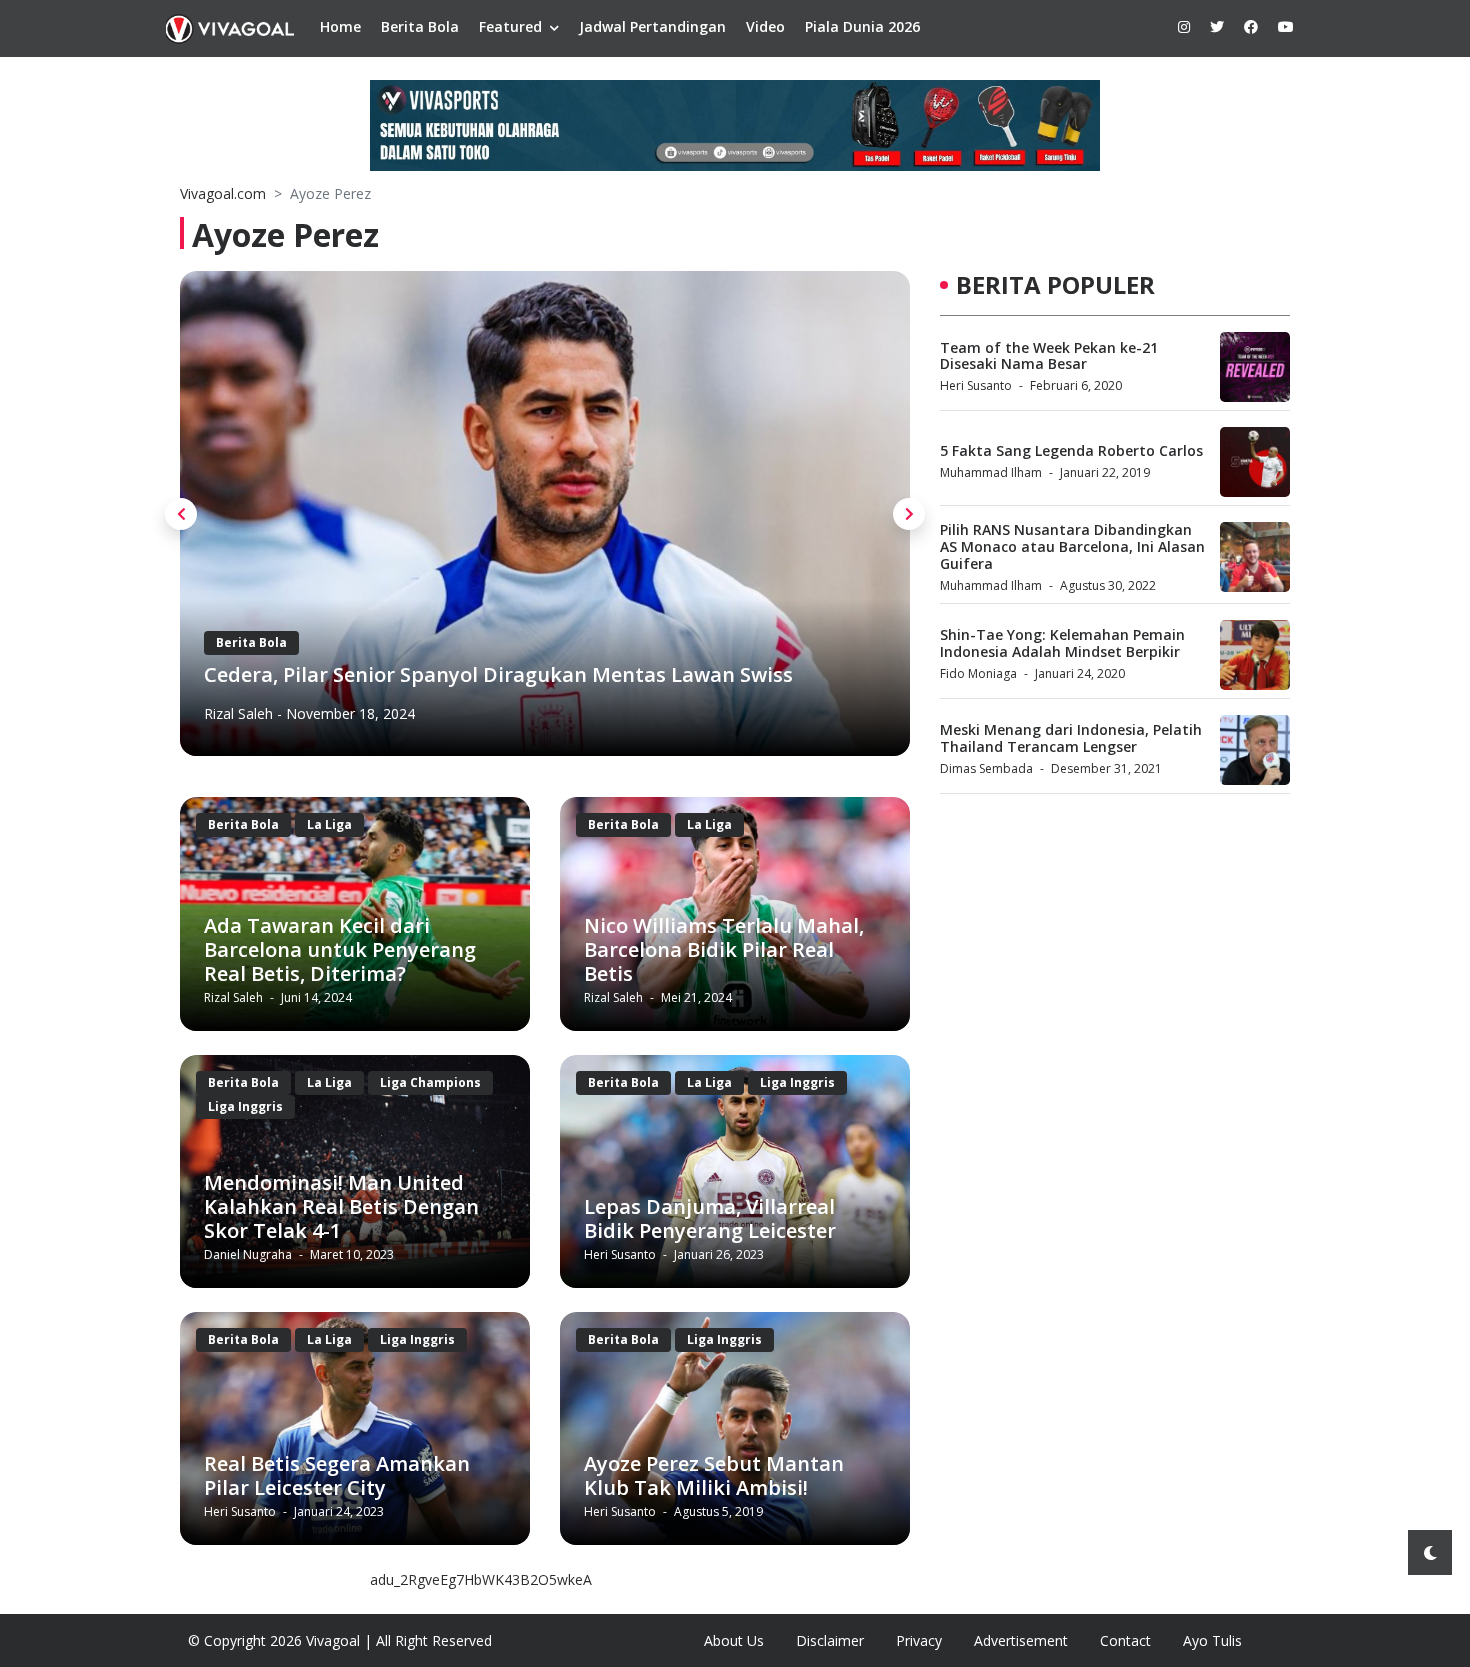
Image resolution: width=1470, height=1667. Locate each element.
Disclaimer (830, 1640)
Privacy (919, 1640)
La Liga (337, 619)
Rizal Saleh (235, 997)
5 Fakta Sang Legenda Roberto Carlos (1071, 450)
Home (340, 26)
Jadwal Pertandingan (652, 26)
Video (765, 26)
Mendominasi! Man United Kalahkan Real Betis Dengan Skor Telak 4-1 (341, 1206)
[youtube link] (1286, 26)
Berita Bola (420, 26)
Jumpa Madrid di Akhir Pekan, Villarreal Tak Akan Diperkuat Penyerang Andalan (498, 663)
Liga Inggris (245, 1106)
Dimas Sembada (986, 768)
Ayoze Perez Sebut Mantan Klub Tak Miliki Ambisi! (714, 1475)
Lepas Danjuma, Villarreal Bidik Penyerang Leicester (710, 1218)
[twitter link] (1217, 26)
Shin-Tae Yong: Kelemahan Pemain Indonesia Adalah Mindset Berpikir (1062, 643)
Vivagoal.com (223, 193)
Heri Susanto (245, 714)
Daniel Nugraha (249, 1254)
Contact (1125, 1640)
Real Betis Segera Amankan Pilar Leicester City (337, 1475)
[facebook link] (1251, 26)
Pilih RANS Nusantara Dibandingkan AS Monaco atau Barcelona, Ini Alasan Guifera (1072, 546)
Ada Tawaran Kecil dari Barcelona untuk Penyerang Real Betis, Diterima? (340, 949)
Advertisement (1021, 1640)
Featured (510, 26)
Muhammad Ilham (991, 472)
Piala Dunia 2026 (862, 26)
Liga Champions (430, 1082)
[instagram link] (1184, 26)
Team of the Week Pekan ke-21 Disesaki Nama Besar (1049, 356)
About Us (734, 1640)
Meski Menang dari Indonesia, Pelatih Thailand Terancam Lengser (1071, 738)
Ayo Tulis (1212, 1640)
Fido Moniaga (978, 673)
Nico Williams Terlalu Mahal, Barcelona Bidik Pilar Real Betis (724, 949)
